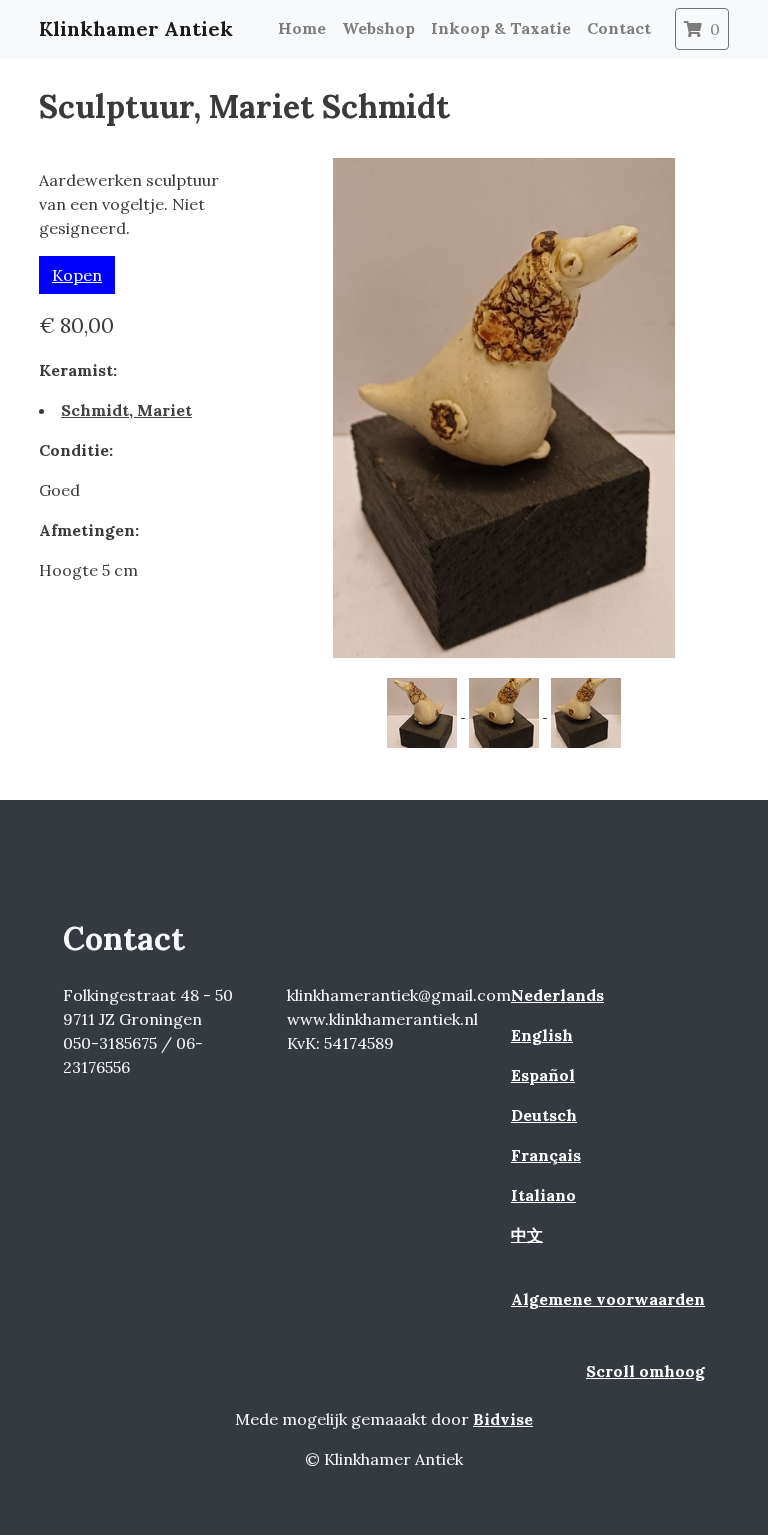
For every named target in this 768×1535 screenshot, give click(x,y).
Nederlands (557, 995)
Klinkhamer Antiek (136, 28)
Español (543, 1075)
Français (546, 1155)
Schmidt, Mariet (126, 410)
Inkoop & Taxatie (501, 28)
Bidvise (503, 1419)
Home (302, 28)
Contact (619, 28)
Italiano (543, 1195)
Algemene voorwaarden (608, 1299)
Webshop (378, 28)
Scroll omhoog (645, 1371)
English (542, 1035)
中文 (527, 1235)
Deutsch (544, 1115)
